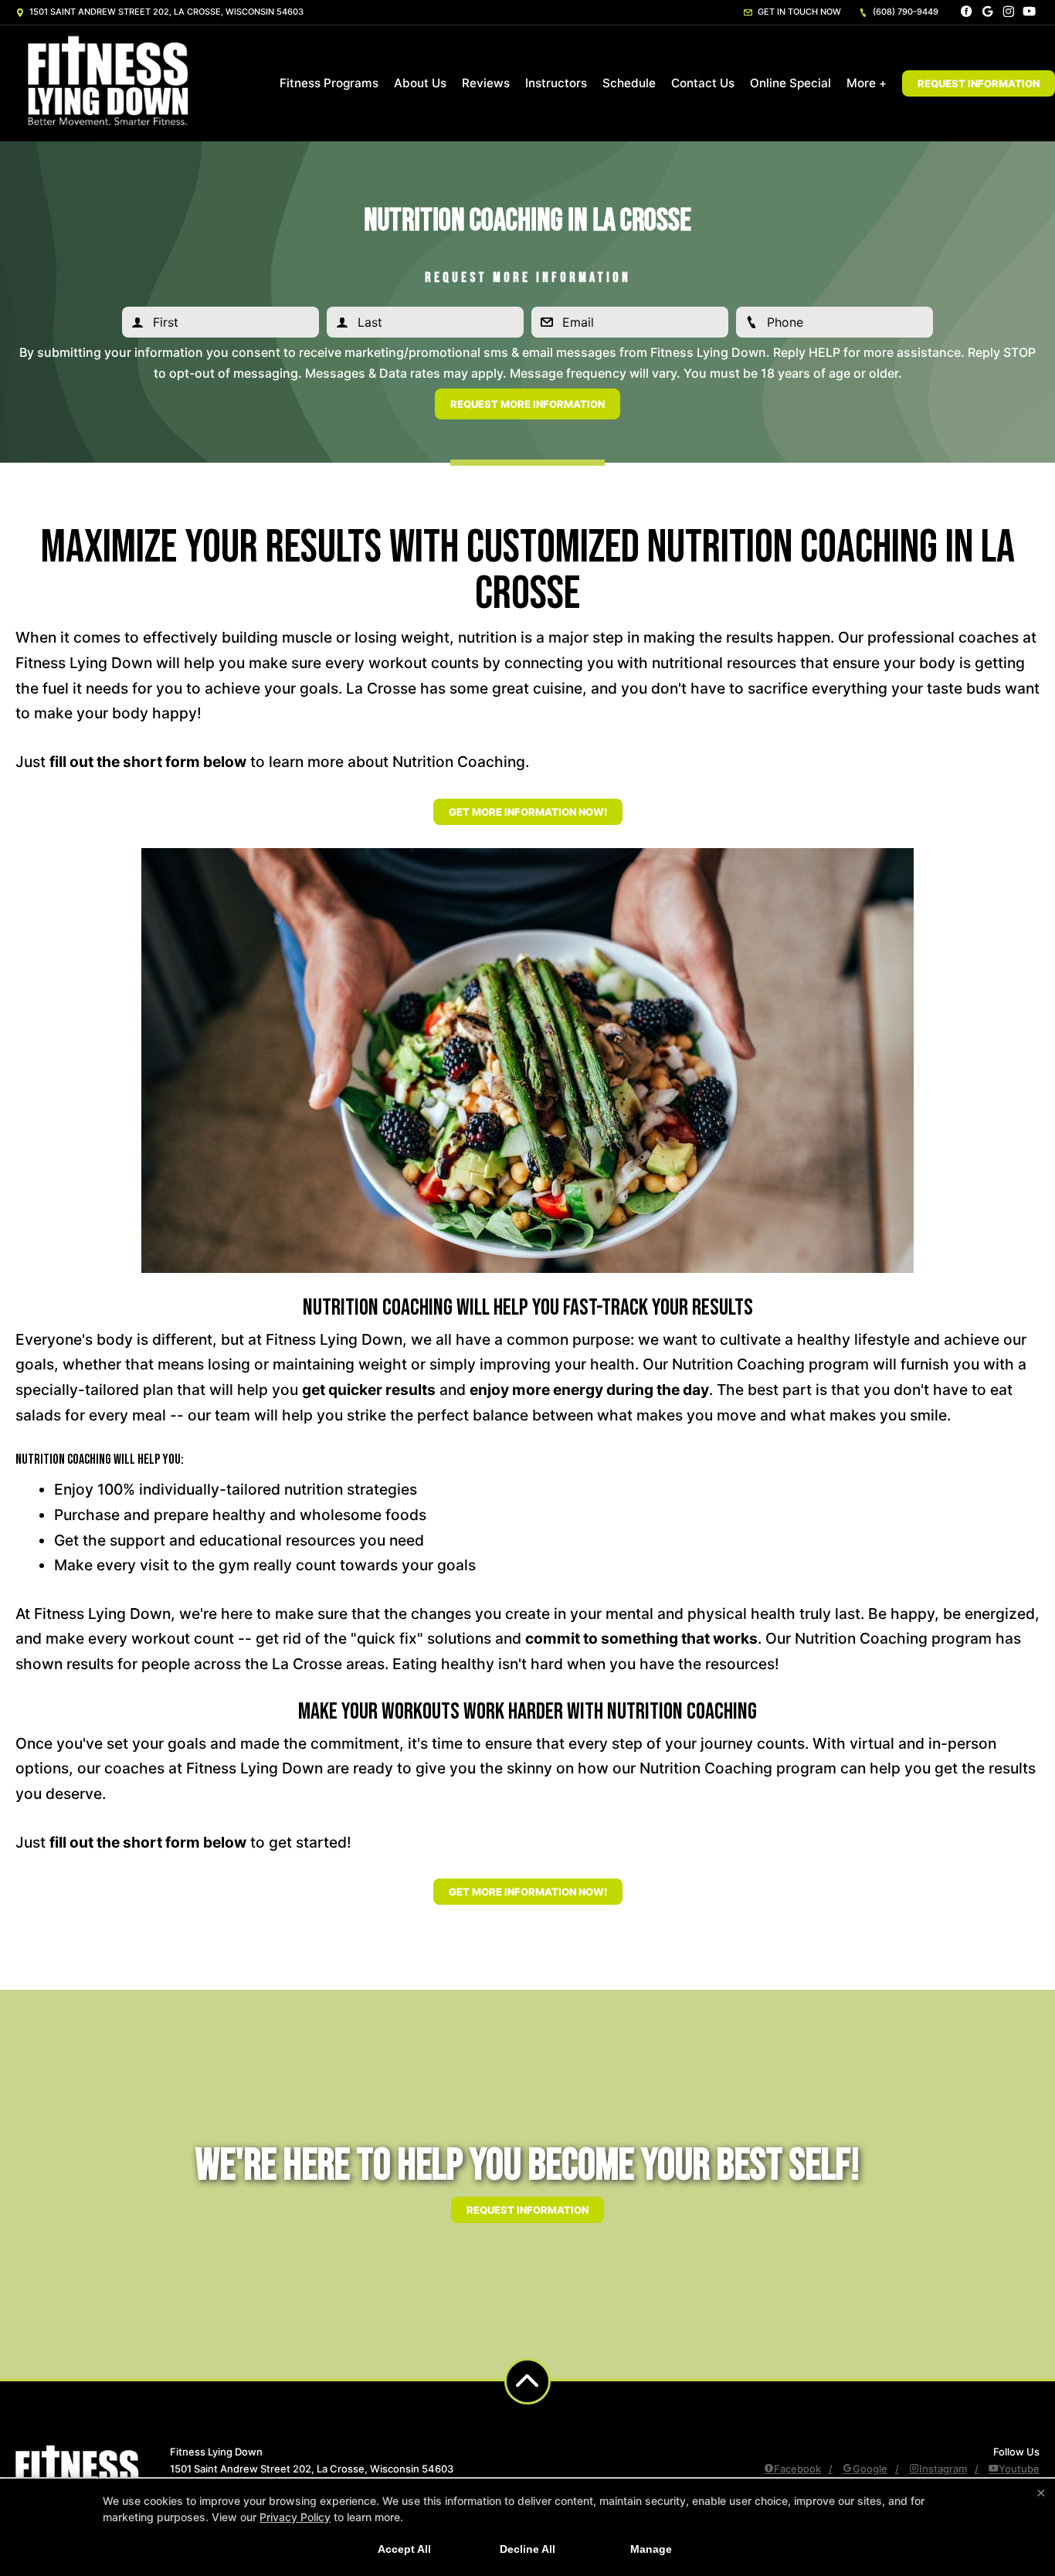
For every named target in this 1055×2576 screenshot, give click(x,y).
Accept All (404, 2549)
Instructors (556, 83)
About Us (420, 83)
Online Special (790, 83)
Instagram (943, 2469)
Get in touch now (798, 12)
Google (870, 2469)
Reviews (486, 83)
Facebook (797, 2469)
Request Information (979, 83)
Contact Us (703, 83)
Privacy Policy (295, 2517)
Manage (651, 2549)
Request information (527, 2210)
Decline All (527, 2549)
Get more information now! (528, 812)
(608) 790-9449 (904, 12)
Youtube (1019, 2469)
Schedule (629, 83)
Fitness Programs (329, 83)
